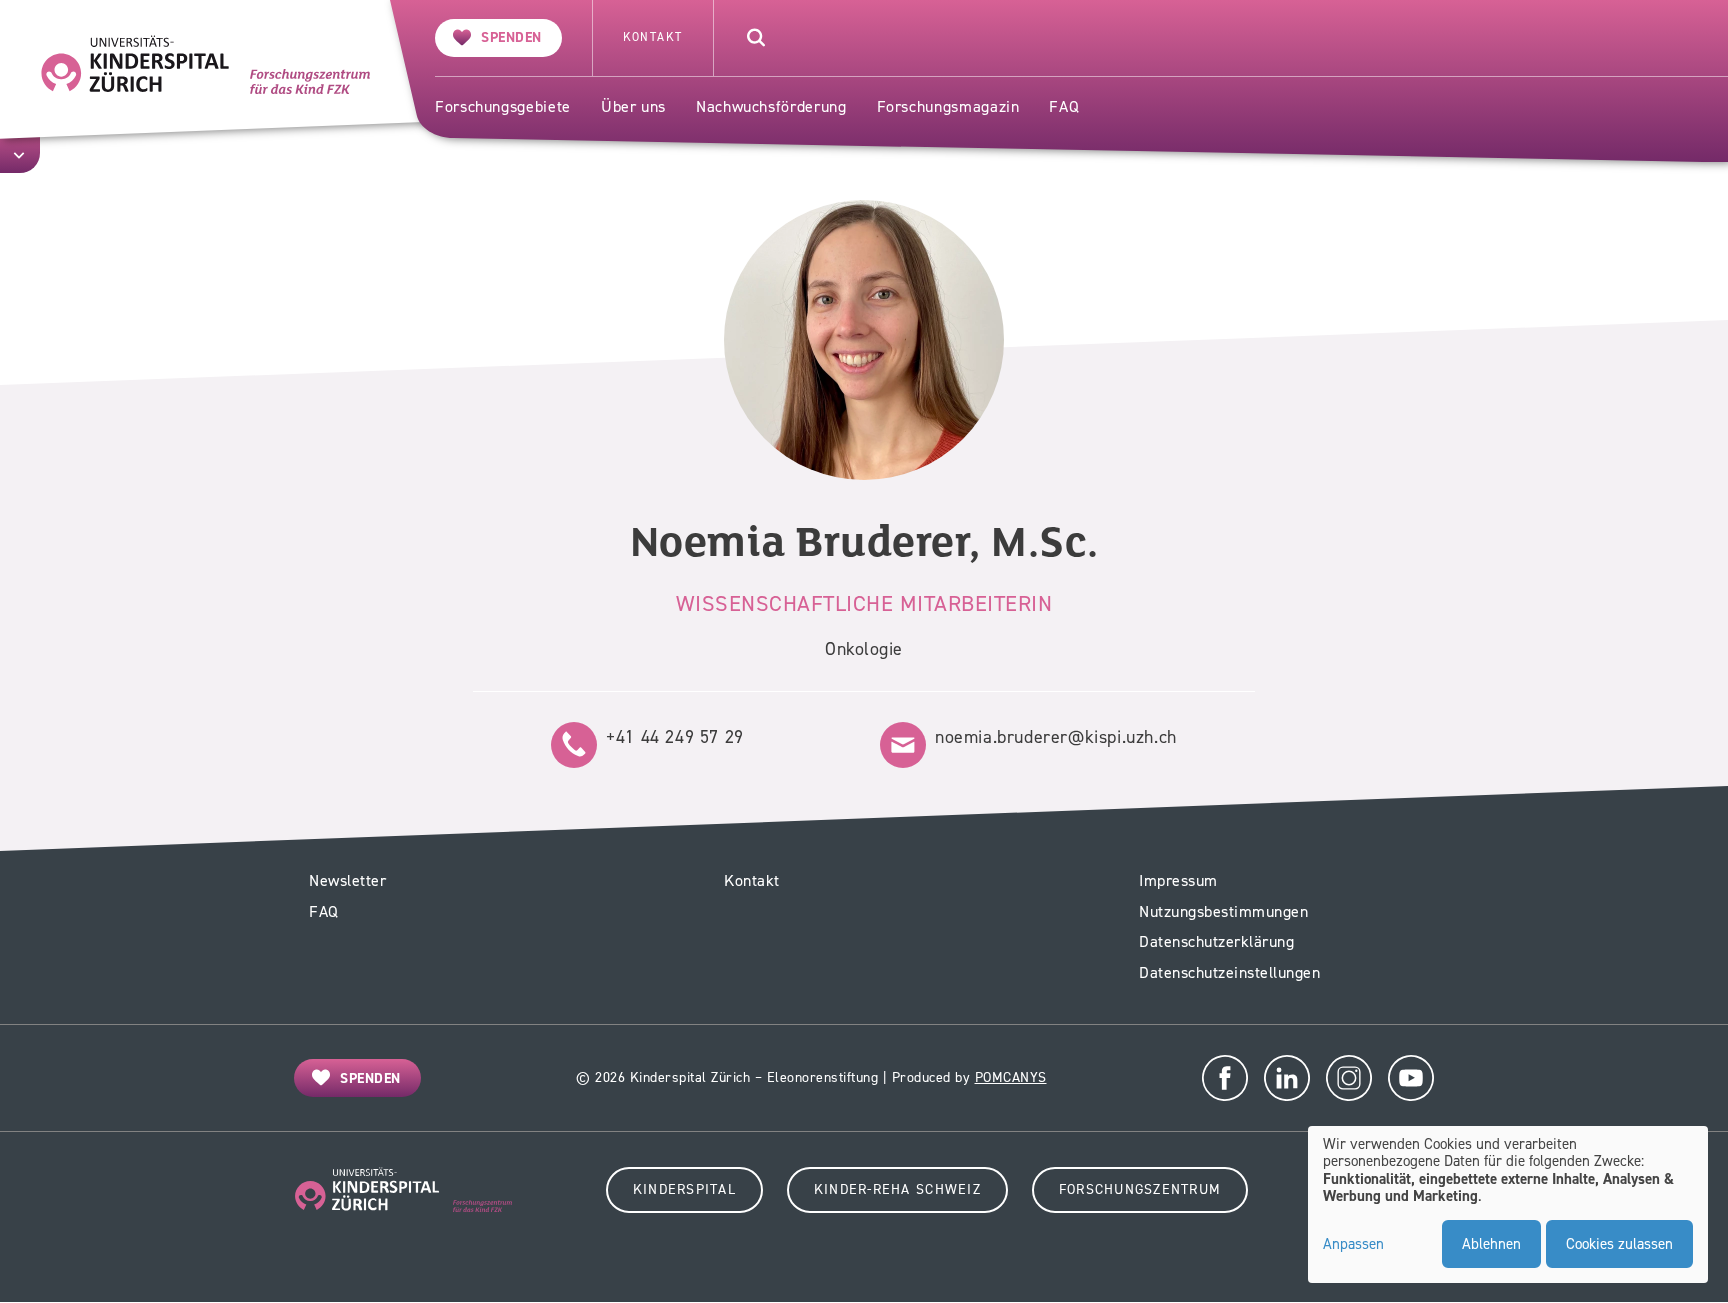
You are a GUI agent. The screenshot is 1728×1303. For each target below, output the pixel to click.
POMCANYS (1011, 1077)
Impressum (1178, 880)
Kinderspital (684, 1189)
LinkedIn (1287, 1078)
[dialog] (1508, 1205)
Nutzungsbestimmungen (1223, 911)
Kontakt (653, 37)
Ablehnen (1491, 1244)
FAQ (1064, 107)
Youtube (1411, 1078)
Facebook (1225, 1078)
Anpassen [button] (1353, 1245)
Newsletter (347, 880)
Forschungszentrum (1140, 1189)
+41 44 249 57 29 (675, 737)
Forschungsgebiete (503, 107)
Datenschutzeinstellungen (1229, 972)
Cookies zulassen (1619, 1244)
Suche (756, 38)
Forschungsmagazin (948, 107)
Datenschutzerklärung (1216, 941)
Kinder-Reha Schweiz (897, 1189)
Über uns (633, 107)
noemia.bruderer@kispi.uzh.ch (1056, 737)
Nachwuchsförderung (771, 107)
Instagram (1349, 1078)
